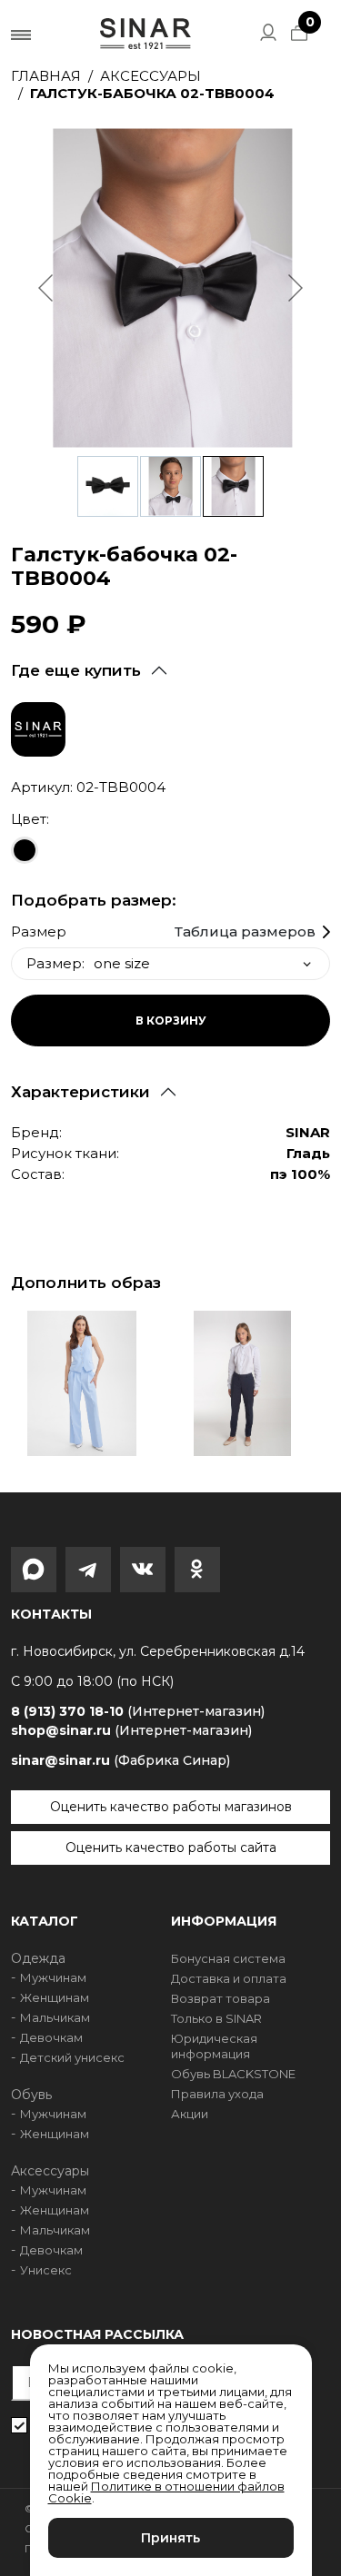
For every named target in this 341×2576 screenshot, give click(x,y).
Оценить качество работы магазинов (171, 1807)
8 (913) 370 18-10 (138, 1712)
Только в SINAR (216, 2018)
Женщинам (55, 1997)
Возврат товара (221, 1998)
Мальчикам (55, 2017)
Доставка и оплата (229, 1978)
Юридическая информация (214, 2046)
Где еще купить (76, 670)
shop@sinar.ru (131, 1730)
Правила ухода (217, 2094)
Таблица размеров (245, 932)
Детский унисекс (72, 2057)
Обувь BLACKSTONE (233, 2074)
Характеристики (80, 1092)
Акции (190, 2114)
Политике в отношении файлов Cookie (166, 2492)
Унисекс (46, 2270)
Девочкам (51, 2037)
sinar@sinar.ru (120, 1760)
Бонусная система (228, 1958)
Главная (46, 76)
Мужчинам (53, 1977)
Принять (170, 2538)
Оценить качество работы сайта (171, 1848)
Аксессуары (150, 76)
